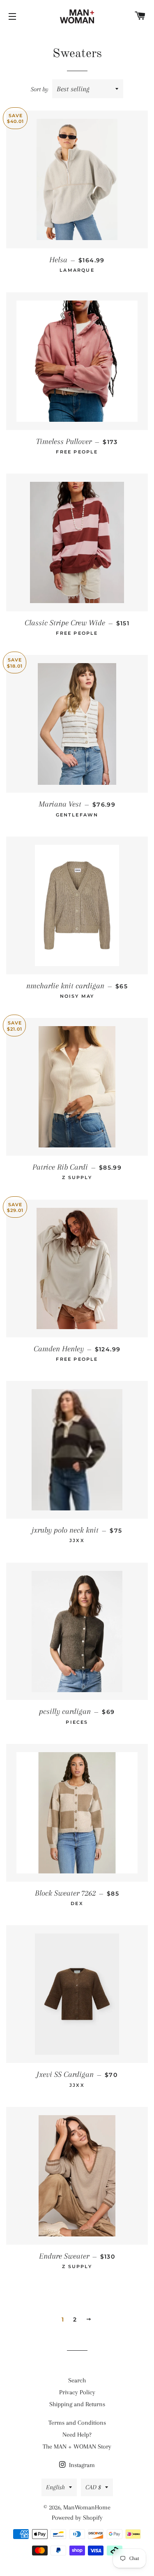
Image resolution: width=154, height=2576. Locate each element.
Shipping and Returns (77, 2404)
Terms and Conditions (77, 2423)
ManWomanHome (87, 2507)
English (55, 2487)
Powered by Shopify (77, 2518)
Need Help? (77, 2435)
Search (77, 2380)
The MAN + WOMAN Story (77, 2447)
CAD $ (93, 2487)
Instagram (81, 2465)
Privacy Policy (77, 2392)
